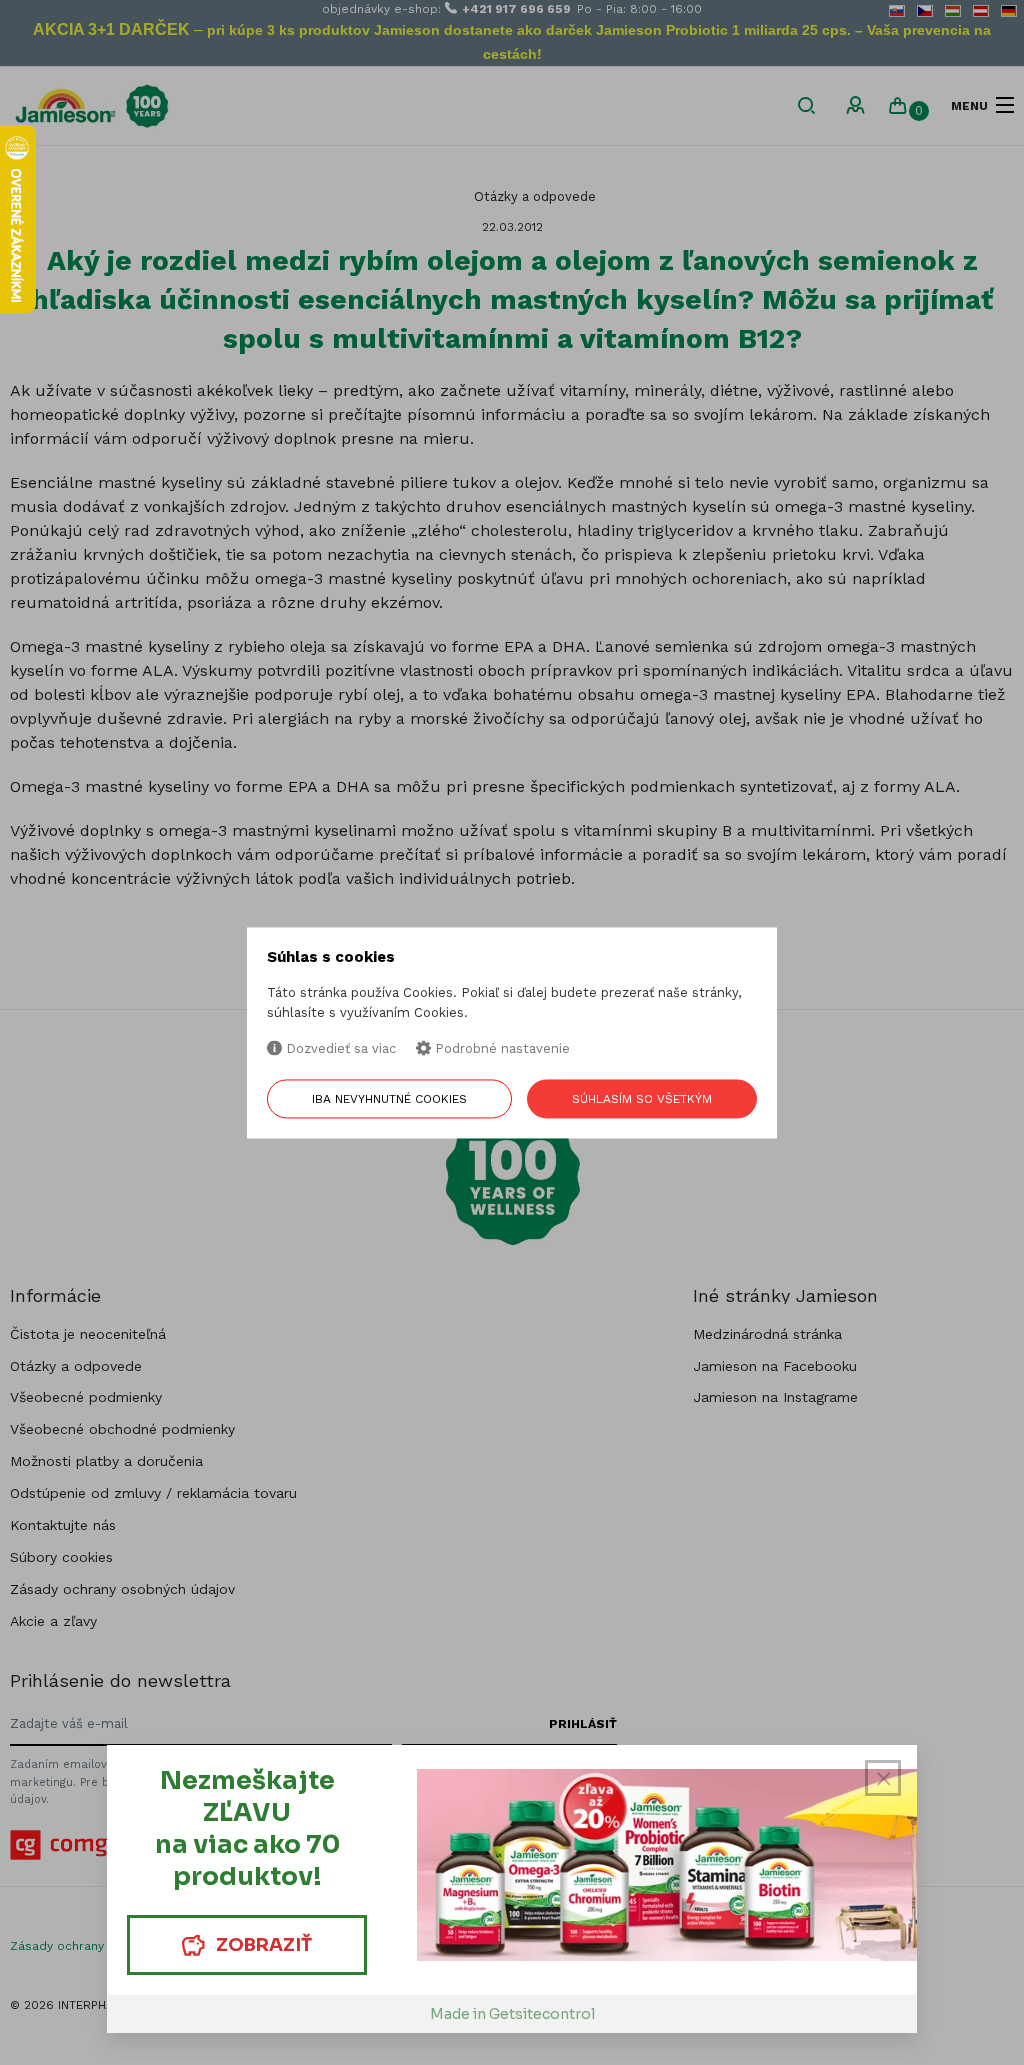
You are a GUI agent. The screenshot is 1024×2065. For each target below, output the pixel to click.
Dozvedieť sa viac (339, 1049)
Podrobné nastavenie (500, 1049)
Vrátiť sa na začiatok (914, 2037)
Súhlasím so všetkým (642, 1099)
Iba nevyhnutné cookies (389, 1099)
